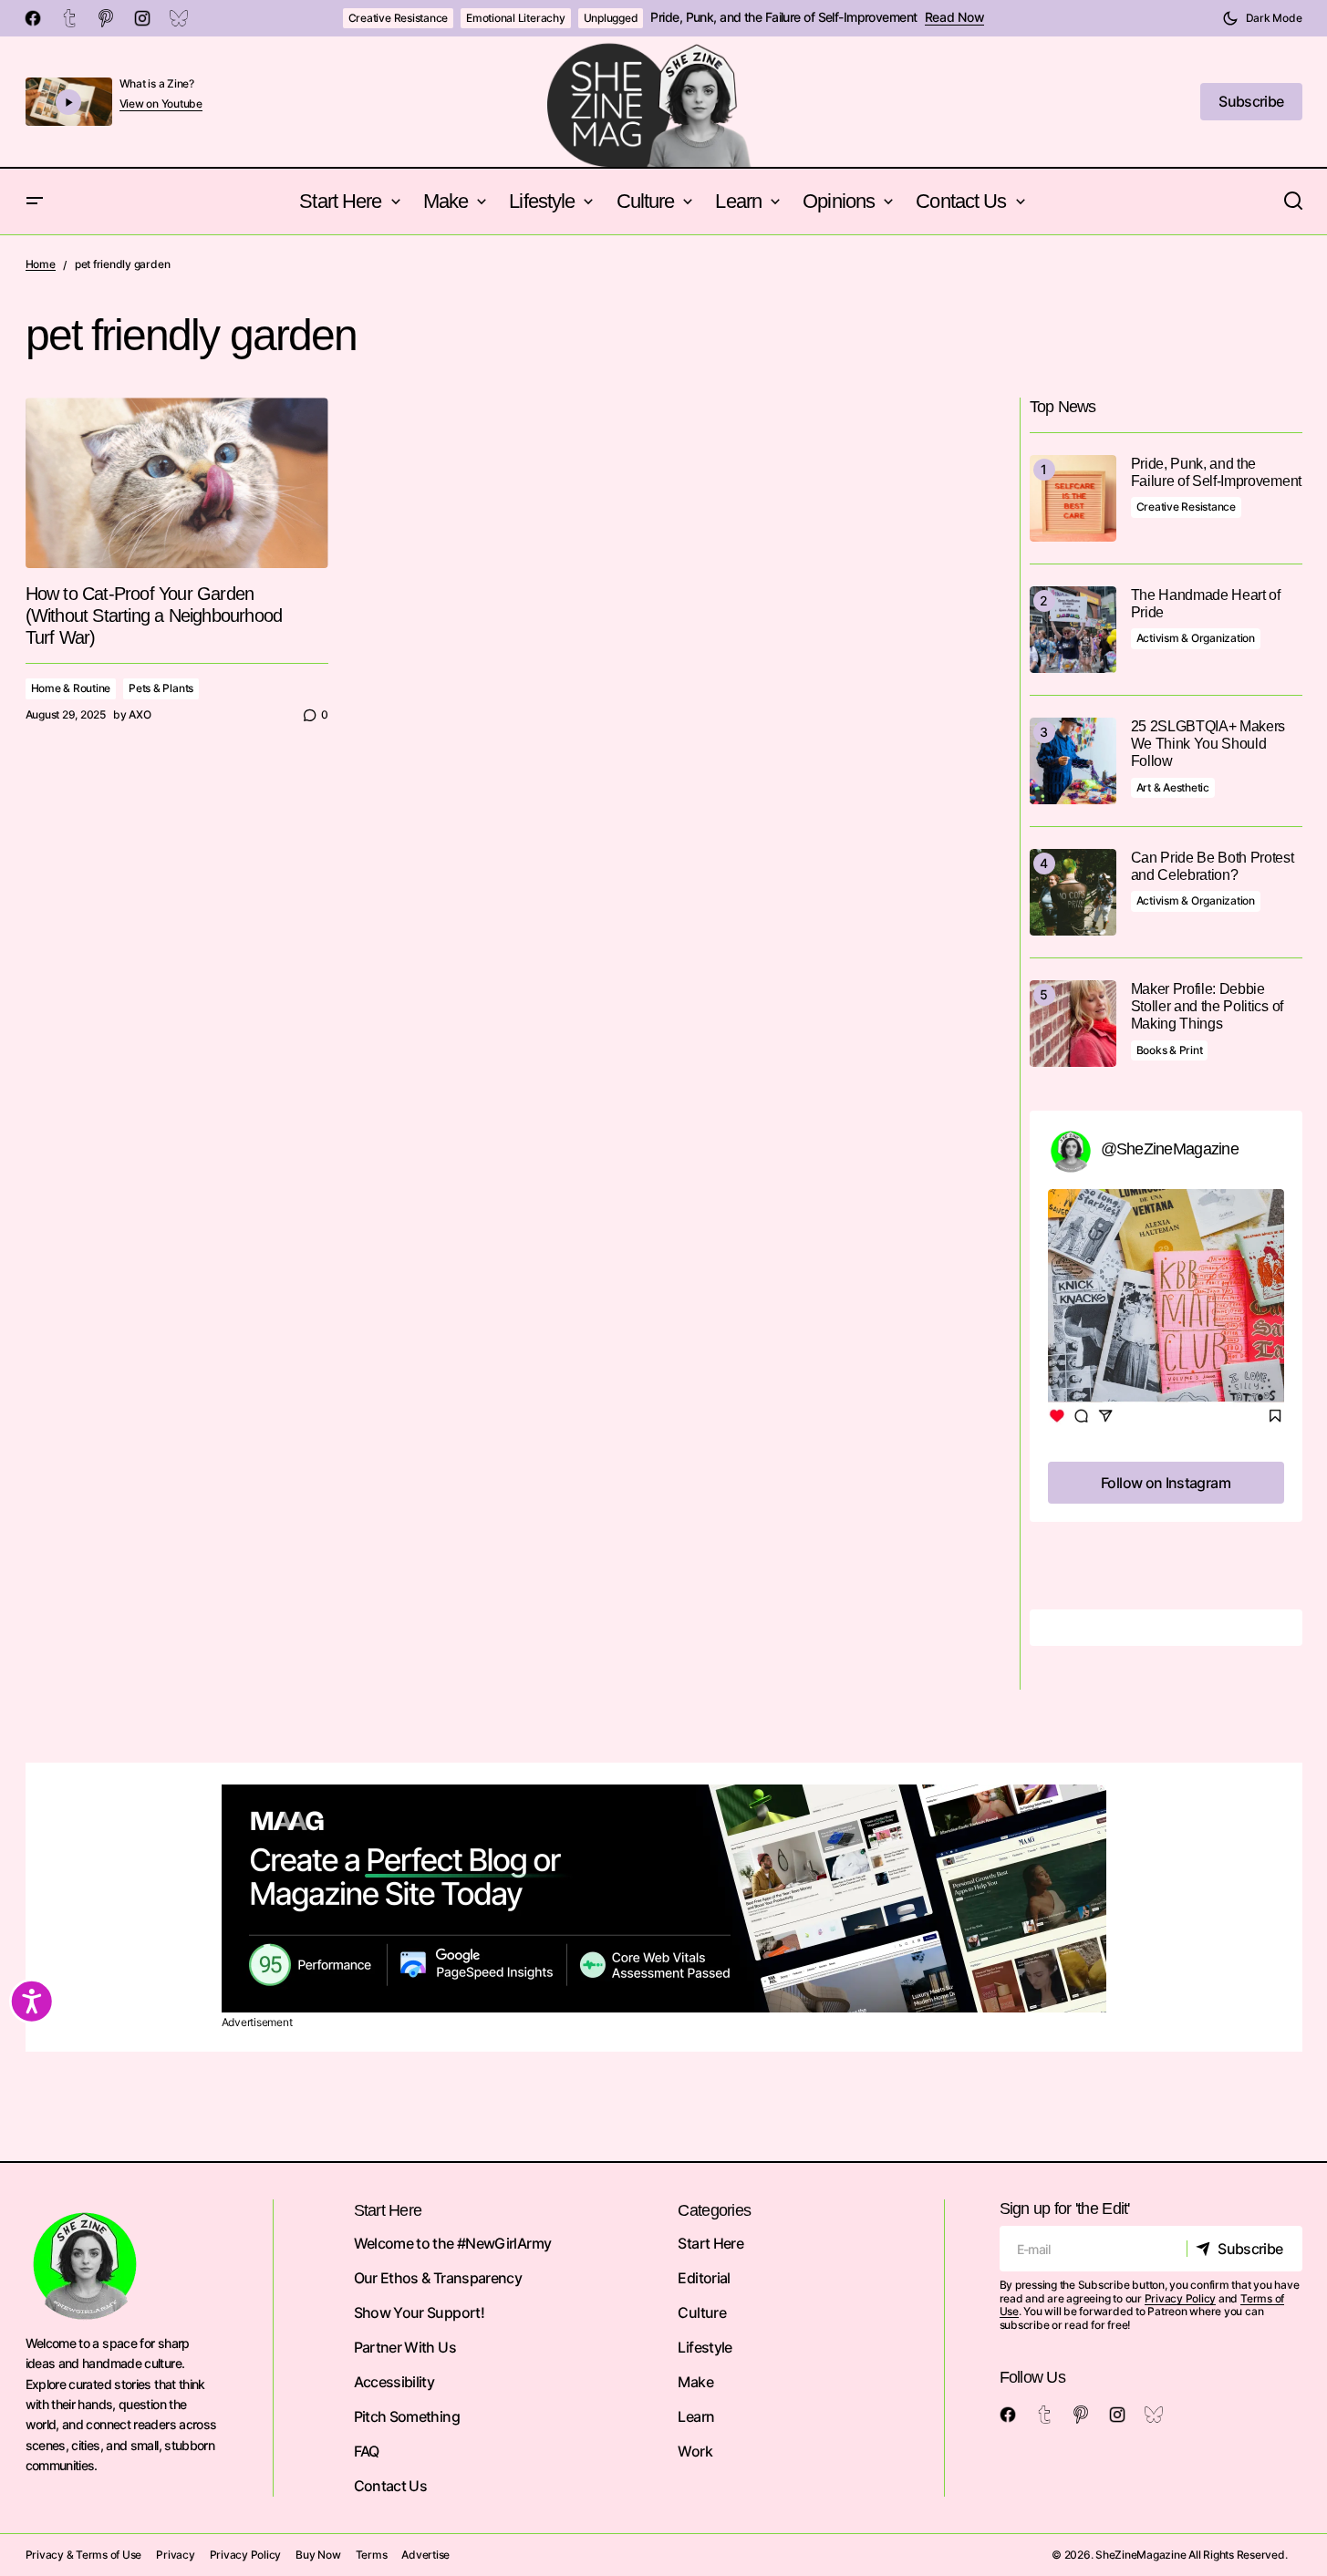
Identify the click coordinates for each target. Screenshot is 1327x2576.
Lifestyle (705, 2347)
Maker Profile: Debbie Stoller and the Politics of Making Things (1207, 1006)
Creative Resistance (398, 18)
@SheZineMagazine (1170, 1149)
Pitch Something (407, 2416)
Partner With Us (405, 2347)
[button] (1262, 18)
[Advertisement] (664, 1898)
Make (695, 2382)
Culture (702, 2312)
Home (41, 264)
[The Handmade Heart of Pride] (1073, 630)
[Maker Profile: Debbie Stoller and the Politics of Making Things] (1073, 1024)
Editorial (704, 2278)
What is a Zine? (157, 83)
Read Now (955, 17)
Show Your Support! (419, 2312)
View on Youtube (161, 104)
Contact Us (391, 2486)
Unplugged (611, 18)
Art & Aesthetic (1173, 787)
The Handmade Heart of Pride (1206, 604)
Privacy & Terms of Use (84, 2555)
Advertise (425, 2555)
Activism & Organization (1196, 638)
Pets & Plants (161, 688)
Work (695, 2451)
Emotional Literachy (515, 18)
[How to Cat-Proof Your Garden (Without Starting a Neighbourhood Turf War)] (177, 483)
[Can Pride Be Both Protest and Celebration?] (1073, 892)
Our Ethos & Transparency (438, 2278)
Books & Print (1170, 1050)
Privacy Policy (1181, 2298)
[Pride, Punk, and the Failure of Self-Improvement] (1073, 498)
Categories (714, 2210)
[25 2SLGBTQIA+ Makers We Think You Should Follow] (1073, 761)
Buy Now (318, 2555)
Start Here (710, 2243)
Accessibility (394, 2382)
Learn (696, 2416)
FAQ (367, 2451)
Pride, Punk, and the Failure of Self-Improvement (783, 17)
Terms (372, 2555)
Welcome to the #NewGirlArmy (453, 2243)
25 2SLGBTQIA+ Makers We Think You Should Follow (1208, 744)
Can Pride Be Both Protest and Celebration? (1213, 866)
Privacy (175, 2555)
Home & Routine (71, 688)
